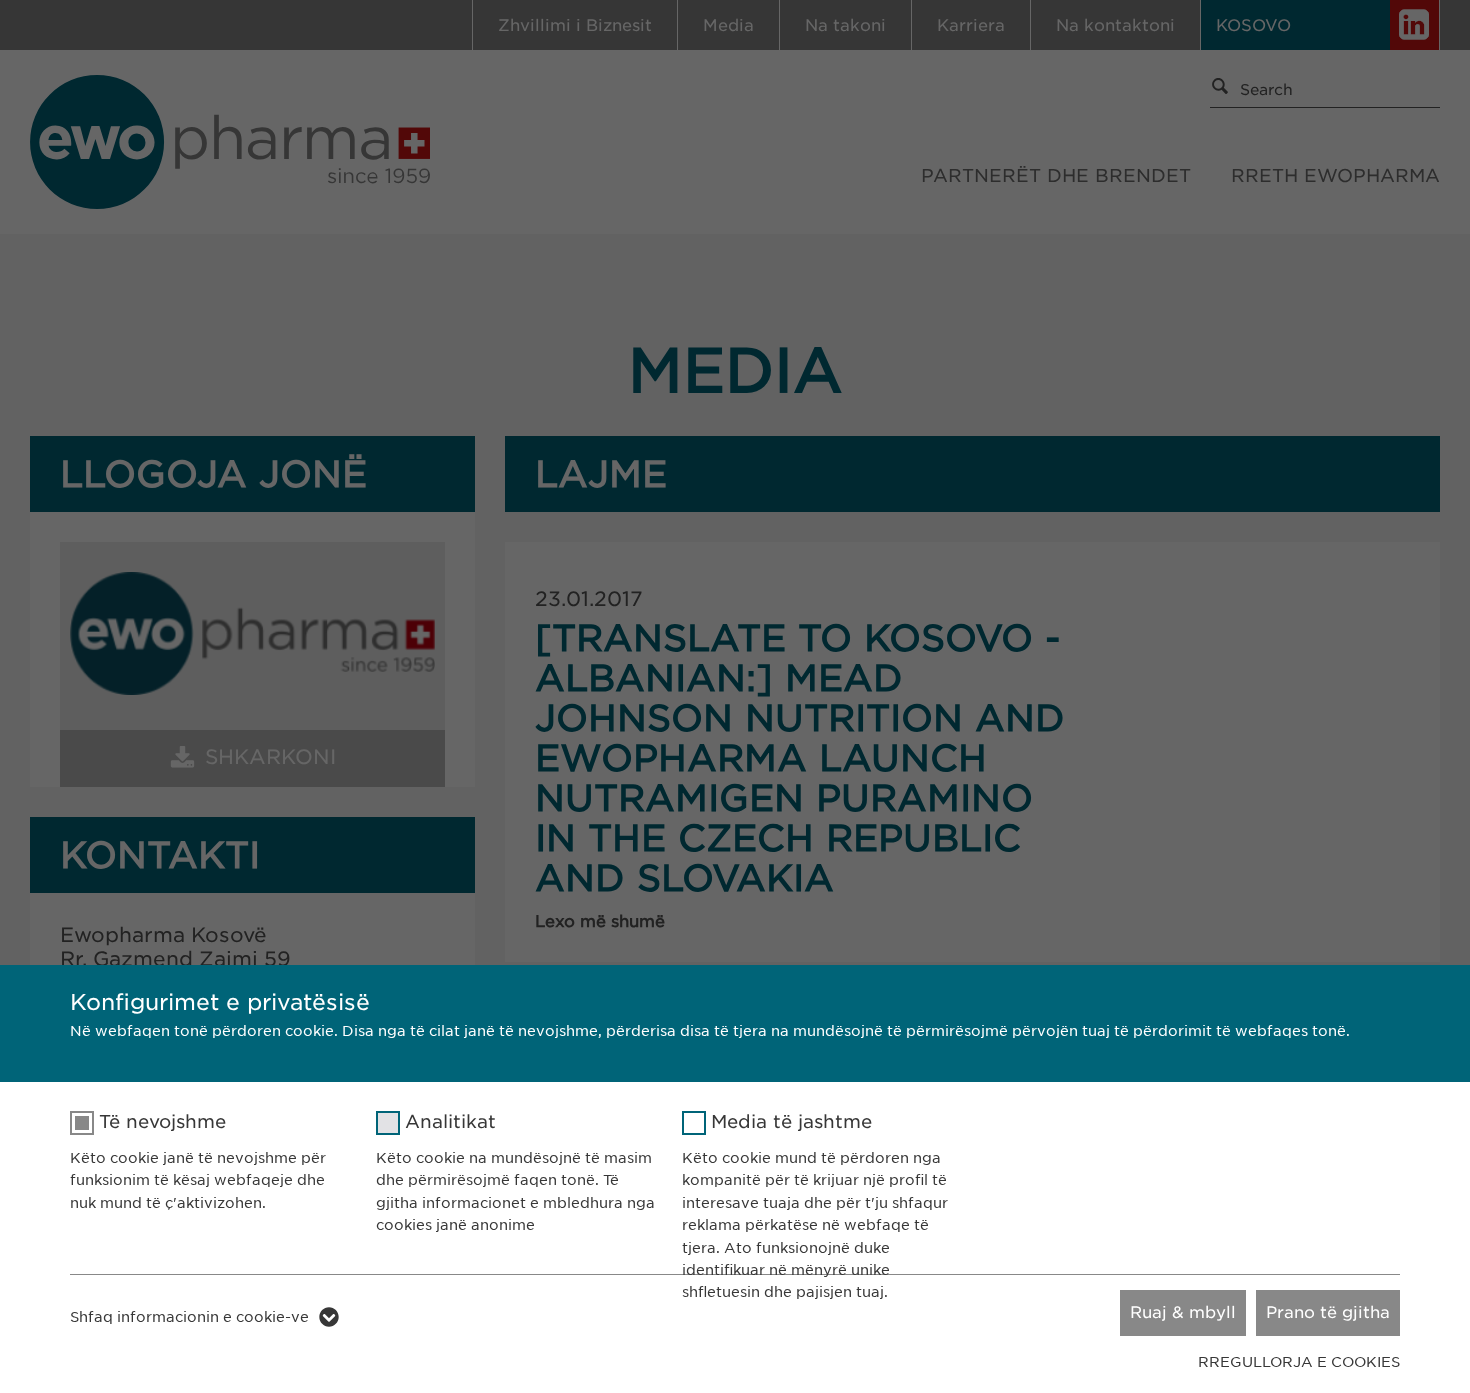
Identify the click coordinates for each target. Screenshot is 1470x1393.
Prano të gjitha (1328, 1312)
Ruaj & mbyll (1183, 1312)
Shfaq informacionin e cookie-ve (189, 1317)
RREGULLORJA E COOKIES (1299, 1362)
